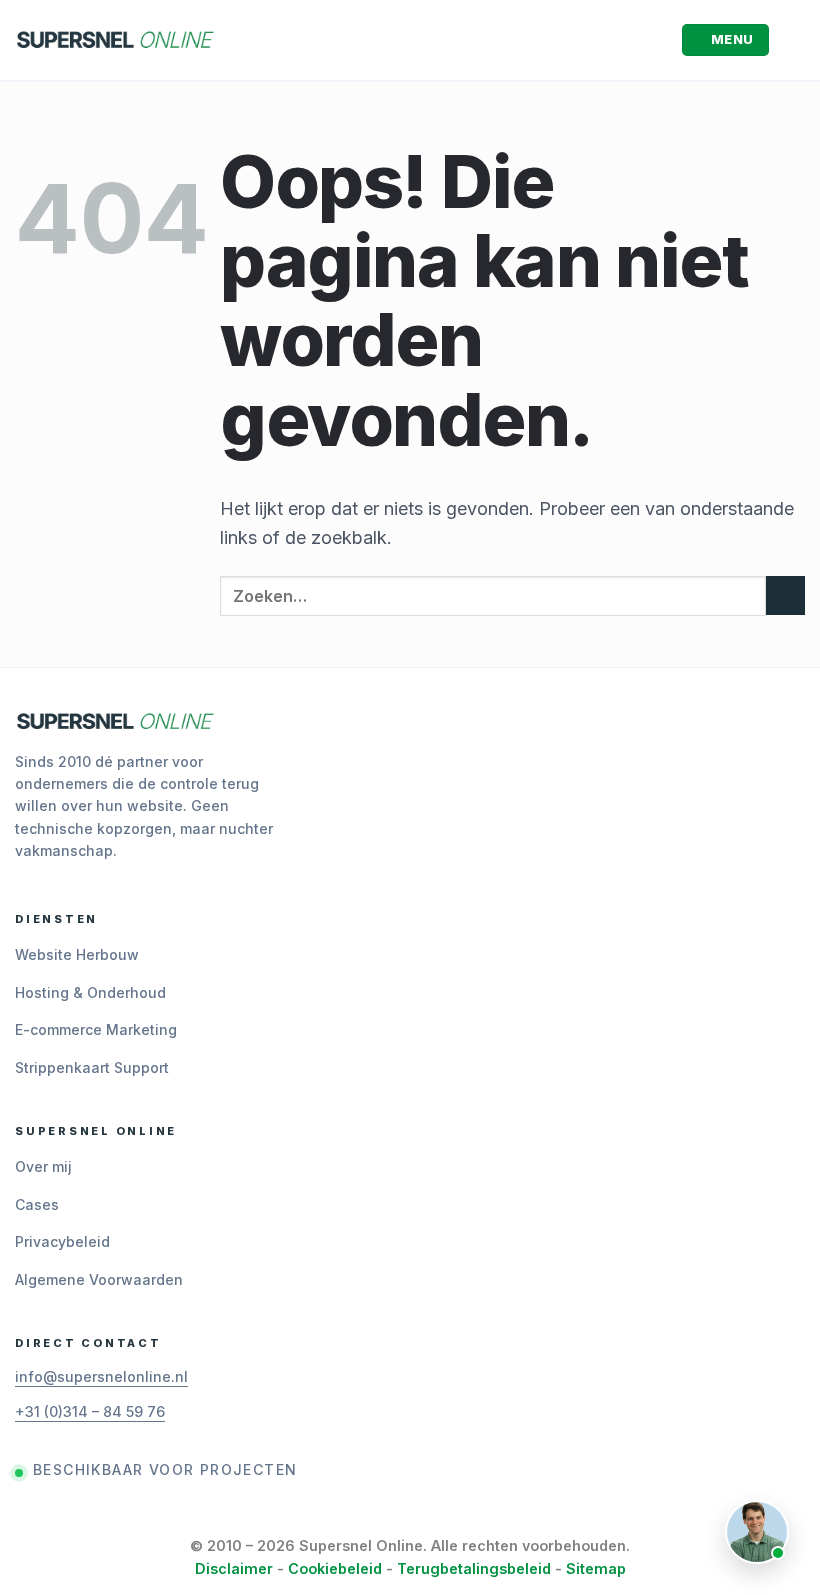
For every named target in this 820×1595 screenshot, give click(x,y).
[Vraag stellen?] (757, 1532)
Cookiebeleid (335, 1568)
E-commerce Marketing (96, 1029)
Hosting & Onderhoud (90, 992)
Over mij (43, 1166)
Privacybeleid (62, 1241)
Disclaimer (234, 1568)
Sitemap (596, 1568)
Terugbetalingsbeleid (474, 1568)
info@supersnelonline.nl (101, 1376)
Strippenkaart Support (92, 1067)
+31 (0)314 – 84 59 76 (90, 1411)
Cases (37, 1204)
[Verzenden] (785, 595)
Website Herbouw (77, 954)
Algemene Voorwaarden (99, 1279)
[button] (726, 40)
